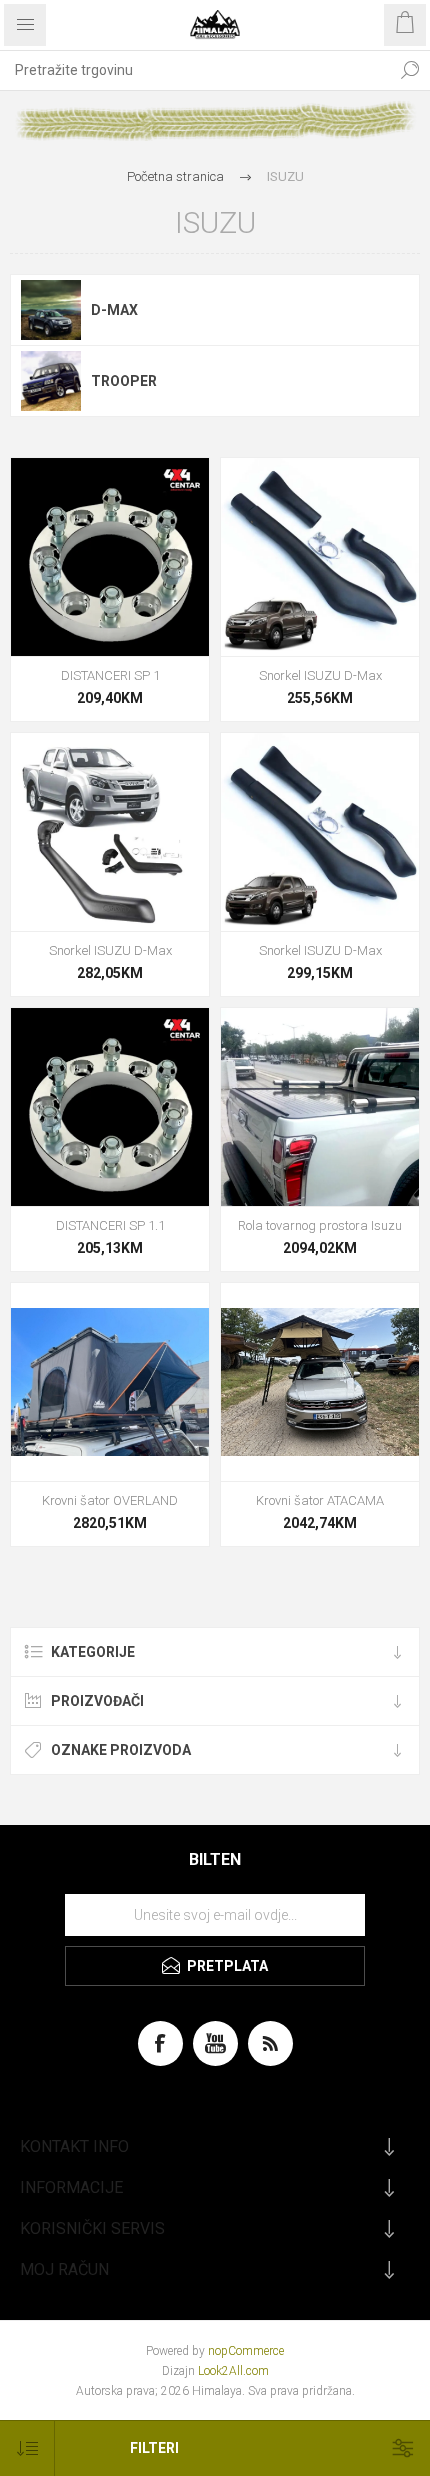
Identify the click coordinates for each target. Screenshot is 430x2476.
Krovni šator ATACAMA (320, 1500)
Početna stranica (175, 176)
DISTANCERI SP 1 (110, 675)
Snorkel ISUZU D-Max (320, 675)
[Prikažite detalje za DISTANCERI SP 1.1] (110, 1107)
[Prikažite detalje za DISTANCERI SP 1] (110, 557)
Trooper (124, 381)
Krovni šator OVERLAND (110, 1500)
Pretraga (410, 70)
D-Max (114, 310)
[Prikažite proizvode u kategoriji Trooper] (51, 381)
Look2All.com (233, 2371)
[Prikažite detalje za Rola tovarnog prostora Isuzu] (320, 1107)
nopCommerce (246, 2351)
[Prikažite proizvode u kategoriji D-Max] (51, 310)
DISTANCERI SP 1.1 (110, 1225)
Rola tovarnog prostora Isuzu (320, 1225)
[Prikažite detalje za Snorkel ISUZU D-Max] (320, 557)
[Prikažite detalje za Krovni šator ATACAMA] (320, 1382)
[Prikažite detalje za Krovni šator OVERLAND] (110, 1382)
